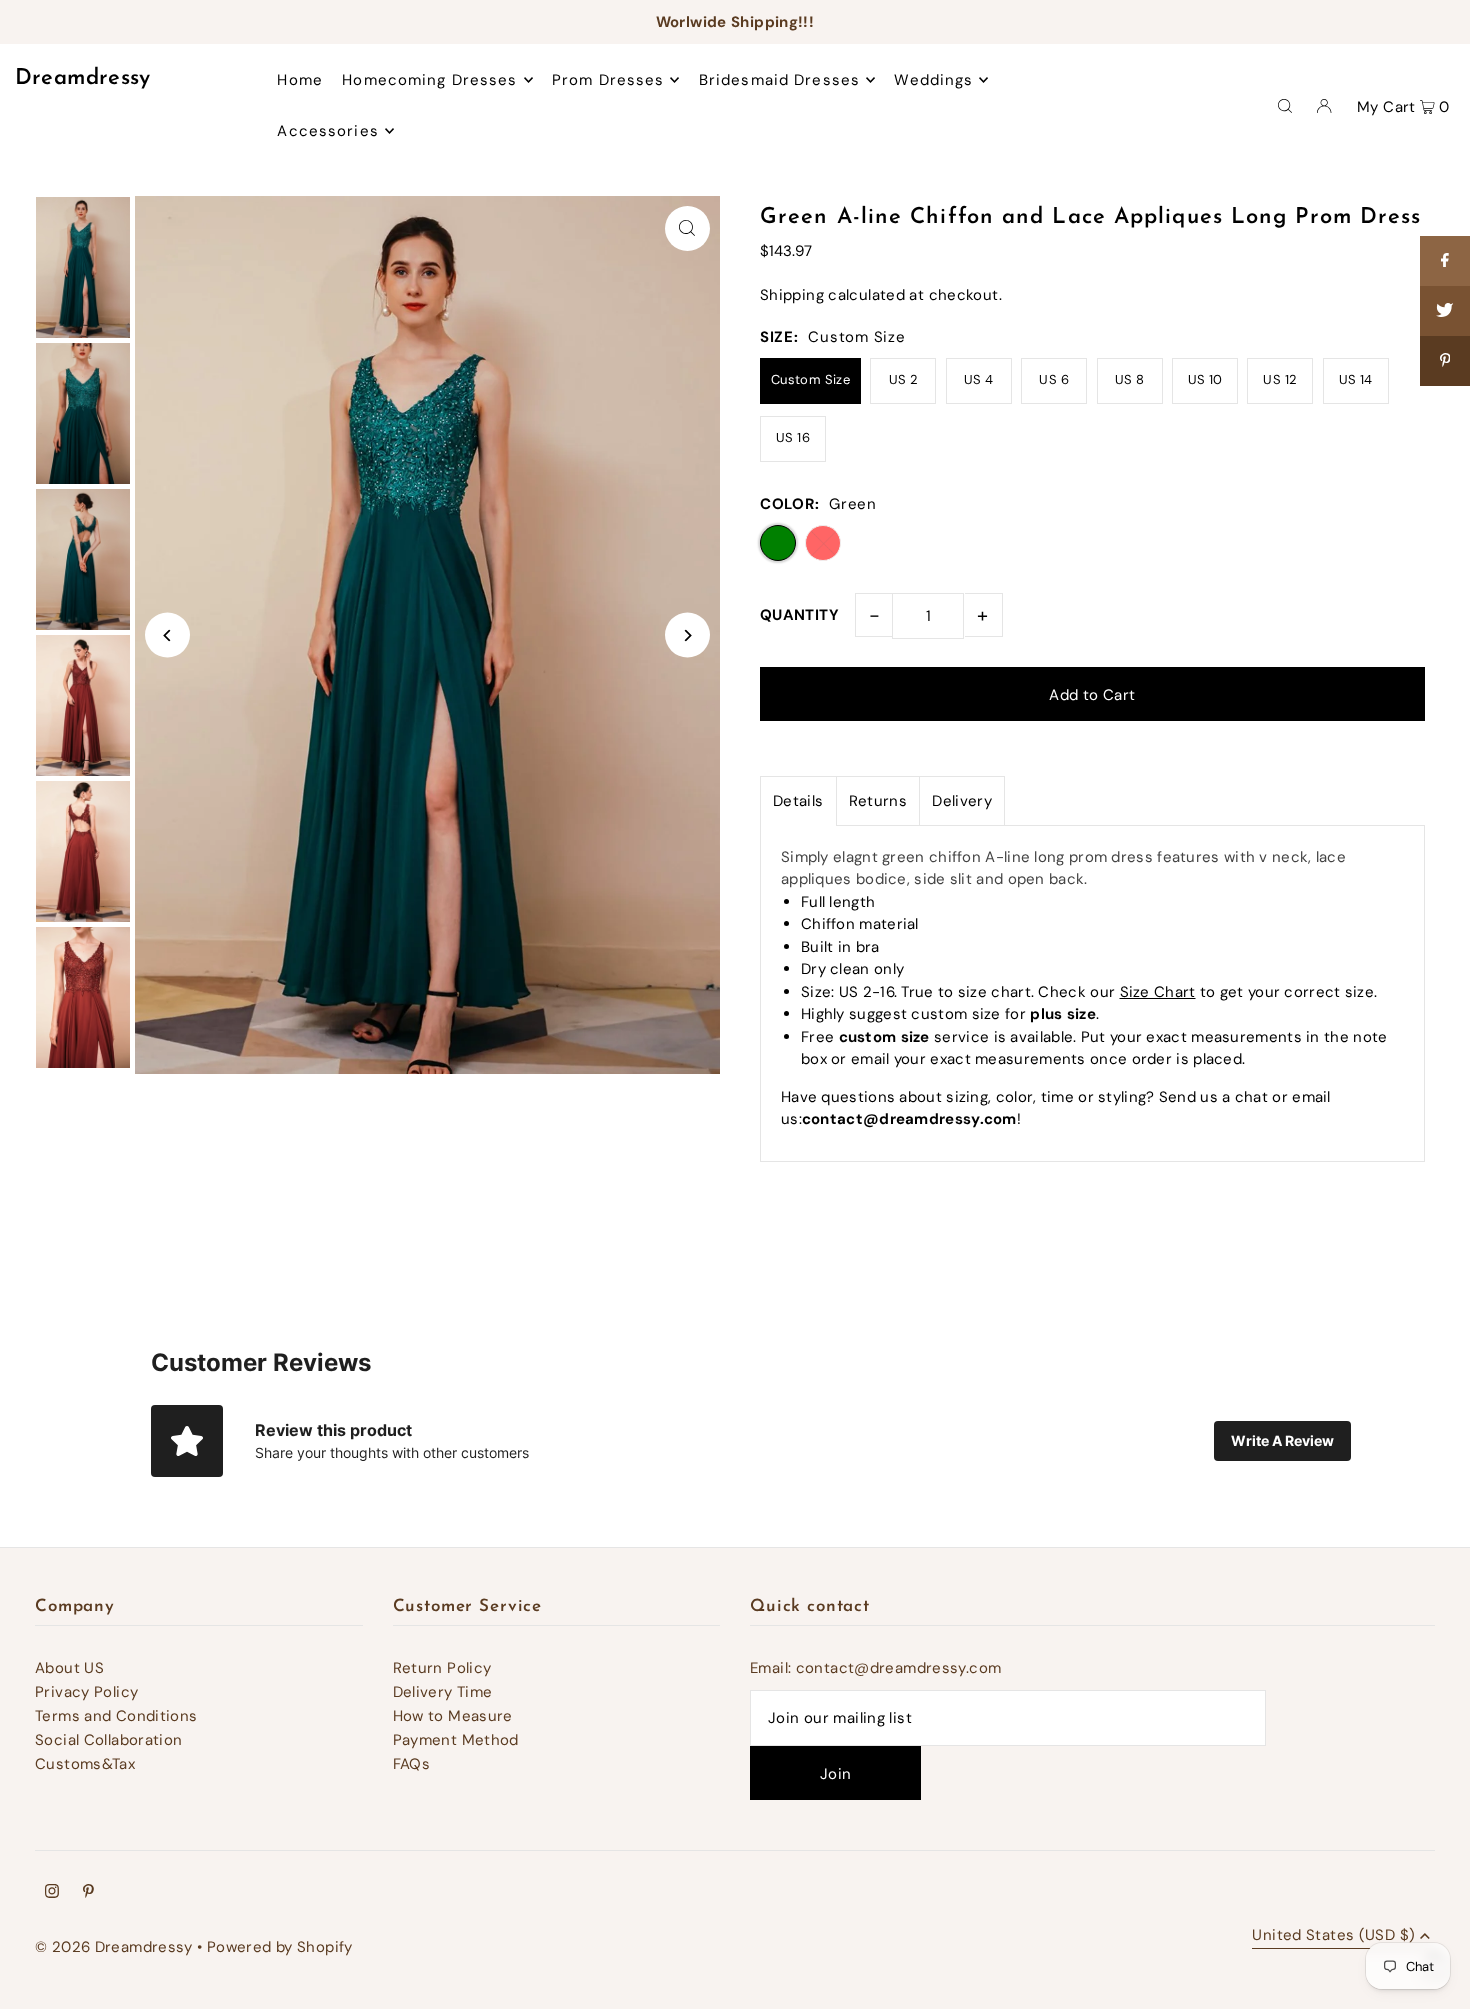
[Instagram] (52, 1893)
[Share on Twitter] (1445, 311)
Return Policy (442, 1668)
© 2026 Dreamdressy (114, 1947)
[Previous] (167, 635)
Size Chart (1158, 992)
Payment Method (456, 1740)
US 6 (1054, 379)
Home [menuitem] (300, 80)
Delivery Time (443, 1692)
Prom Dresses (608, 80)
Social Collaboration (109, 1740)
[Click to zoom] (687, 228)
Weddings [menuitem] (933, 80)
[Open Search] (1285, 105)
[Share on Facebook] (1445, 261)
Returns (878, 801)
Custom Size (810, 379)
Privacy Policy (86, 1692)
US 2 (904, 379)
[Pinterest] (88, 1893)
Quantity (799, 615)
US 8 (1130, 379)
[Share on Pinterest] (1445, 361)
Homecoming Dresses (429, 80)
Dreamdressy (83, 78)
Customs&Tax (85, 1764)
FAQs (412, 1764)
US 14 (1356, 379)
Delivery (962, 801)
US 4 (979, 379)
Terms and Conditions (116, 1716)
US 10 (1205, 379)
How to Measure (453, 1716)
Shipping (792, 295)
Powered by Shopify (280, 1947)
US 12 (1280, 379)
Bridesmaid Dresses (779, 80)
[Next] (687, 635)
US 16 (793, 437)
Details (798, 801)
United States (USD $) (1333, 1936)
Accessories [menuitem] (327, 131)
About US (69, 1668)
